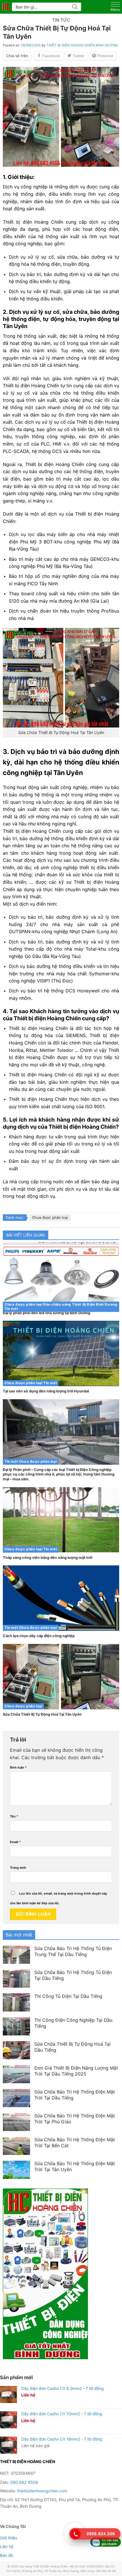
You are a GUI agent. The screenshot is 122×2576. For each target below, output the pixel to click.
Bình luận (18, 1767)
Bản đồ (7, 2555)
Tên (14, 1816)
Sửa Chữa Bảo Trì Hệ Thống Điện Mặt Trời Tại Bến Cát (75, 2143)
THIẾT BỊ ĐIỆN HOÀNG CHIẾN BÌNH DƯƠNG (82, 45)
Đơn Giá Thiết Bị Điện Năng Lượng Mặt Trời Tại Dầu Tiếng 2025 (76, 2071)
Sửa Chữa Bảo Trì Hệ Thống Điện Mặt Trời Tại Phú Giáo (75, 2119)
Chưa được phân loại (50, 1218)
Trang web (18, 1868)
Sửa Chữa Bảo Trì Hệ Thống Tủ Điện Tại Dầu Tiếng (73, 1975)
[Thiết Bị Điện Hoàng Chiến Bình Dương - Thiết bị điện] (6, 7)
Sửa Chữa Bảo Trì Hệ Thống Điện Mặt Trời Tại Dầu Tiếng (75, 2095)
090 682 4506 (24, 2482)
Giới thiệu (9, 2538)
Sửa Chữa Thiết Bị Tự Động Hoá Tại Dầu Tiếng (72, 2047)
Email (15, 1842)
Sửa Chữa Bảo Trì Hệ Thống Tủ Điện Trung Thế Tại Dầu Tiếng (73, 1951)
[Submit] (75, 7)
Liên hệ (7, 2547)
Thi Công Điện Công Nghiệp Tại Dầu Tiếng (73, 2023)
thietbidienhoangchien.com (42, 2491)
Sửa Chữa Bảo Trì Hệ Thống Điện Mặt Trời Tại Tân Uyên (75, 2166)
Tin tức (61, 20)
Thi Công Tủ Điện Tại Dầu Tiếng (68, 1996)
